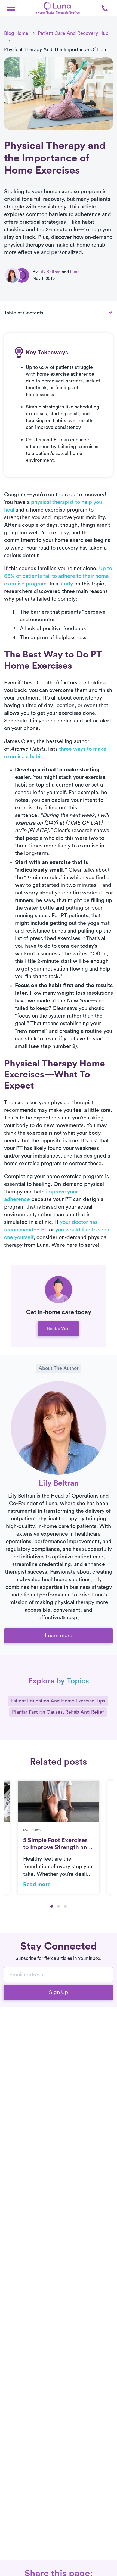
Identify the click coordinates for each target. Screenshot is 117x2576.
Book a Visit (59, 1329)
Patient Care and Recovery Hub (73, 33)
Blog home (16, 33)
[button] (11, 8)
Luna (75, 272)
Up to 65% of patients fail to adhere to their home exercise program (58, 576)
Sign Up (59, 1992)
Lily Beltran (50, 272)
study (66, 584)
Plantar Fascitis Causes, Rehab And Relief (58, 1712)
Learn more (59, 1636)
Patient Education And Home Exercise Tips (58, 1701)
